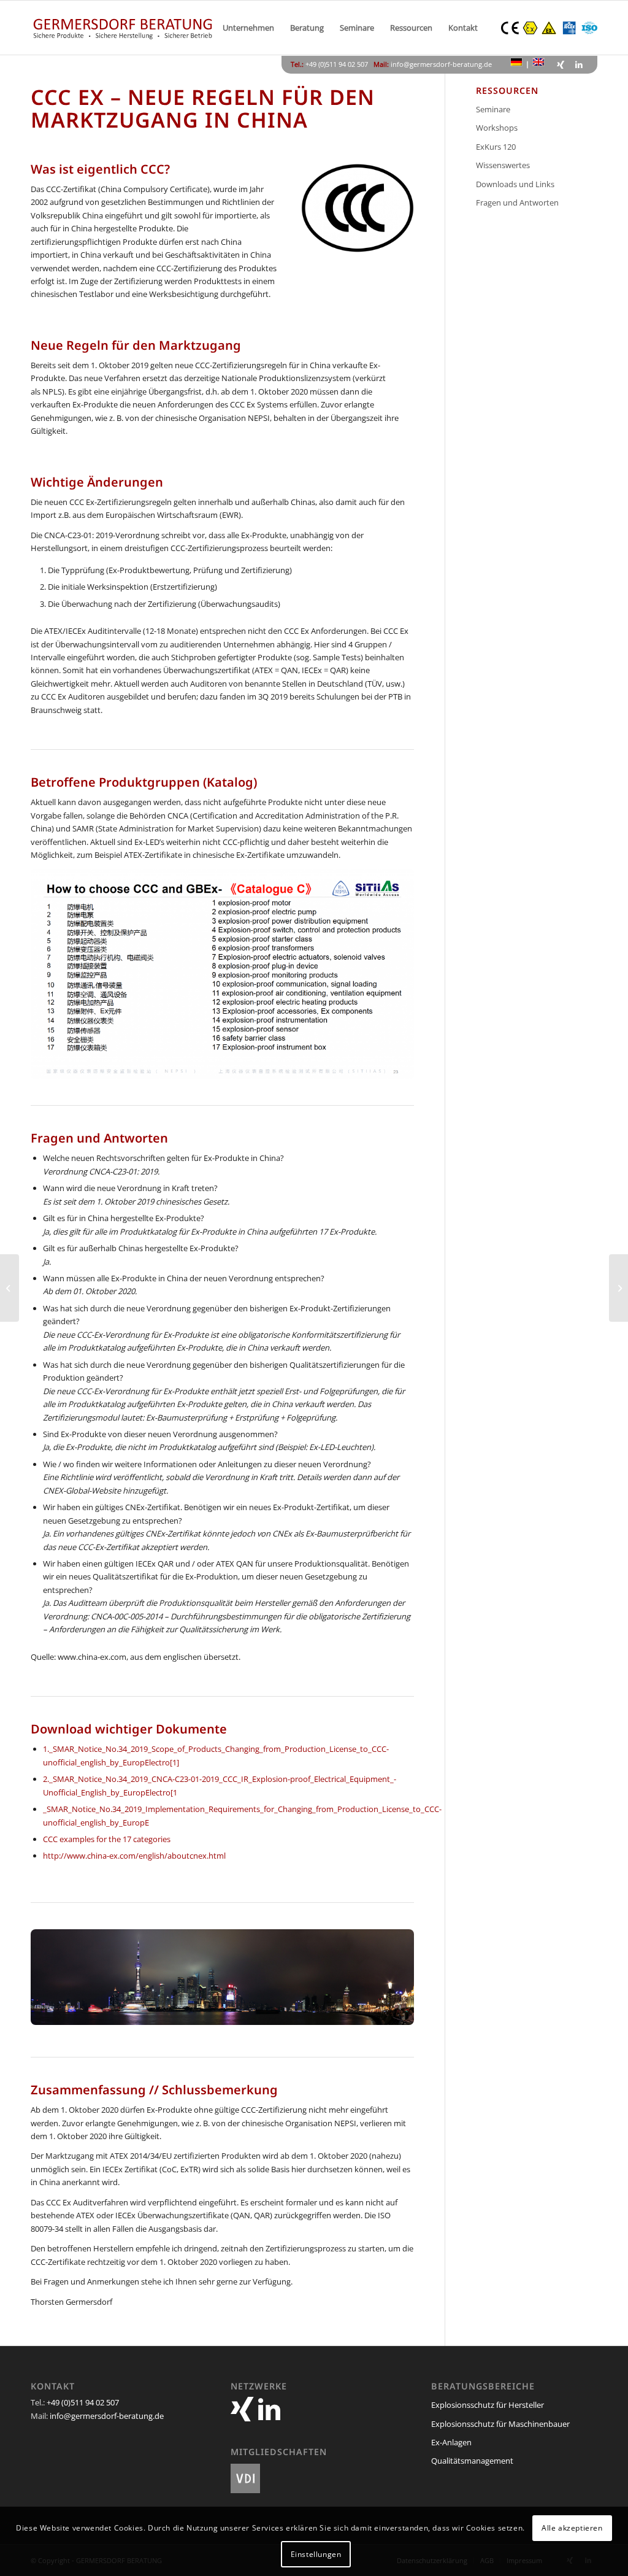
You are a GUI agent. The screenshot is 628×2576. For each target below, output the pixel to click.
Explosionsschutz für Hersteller (488, 2405)
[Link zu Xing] (561, 64)
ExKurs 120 (496, 147)
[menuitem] (248, 28)
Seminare (493, 109)
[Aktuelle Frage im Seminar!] (10, 1288)
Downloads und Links (515, 184)
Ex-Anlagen (451, 2442)
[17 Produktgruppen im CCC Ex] (222, 974)
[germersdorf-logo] (123, 28)
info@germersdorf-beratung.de (441, 64)
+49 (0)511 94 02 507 (83, 2402)
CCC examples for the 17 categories (107, 1839)
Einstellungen (316, 2554)
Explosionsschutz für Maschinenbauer (500, 2424)
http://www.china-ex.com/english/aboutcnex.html (134, 1856)
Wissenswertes (503, 165)
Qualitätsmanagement (472, 2461)
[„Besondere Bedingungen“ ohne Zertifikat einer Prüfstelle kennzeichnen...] (618, 1288)
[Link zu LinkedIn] (579, 64)
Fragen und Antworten (517, 202)
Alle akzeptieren (572, 2528)
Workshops (497, 128)
